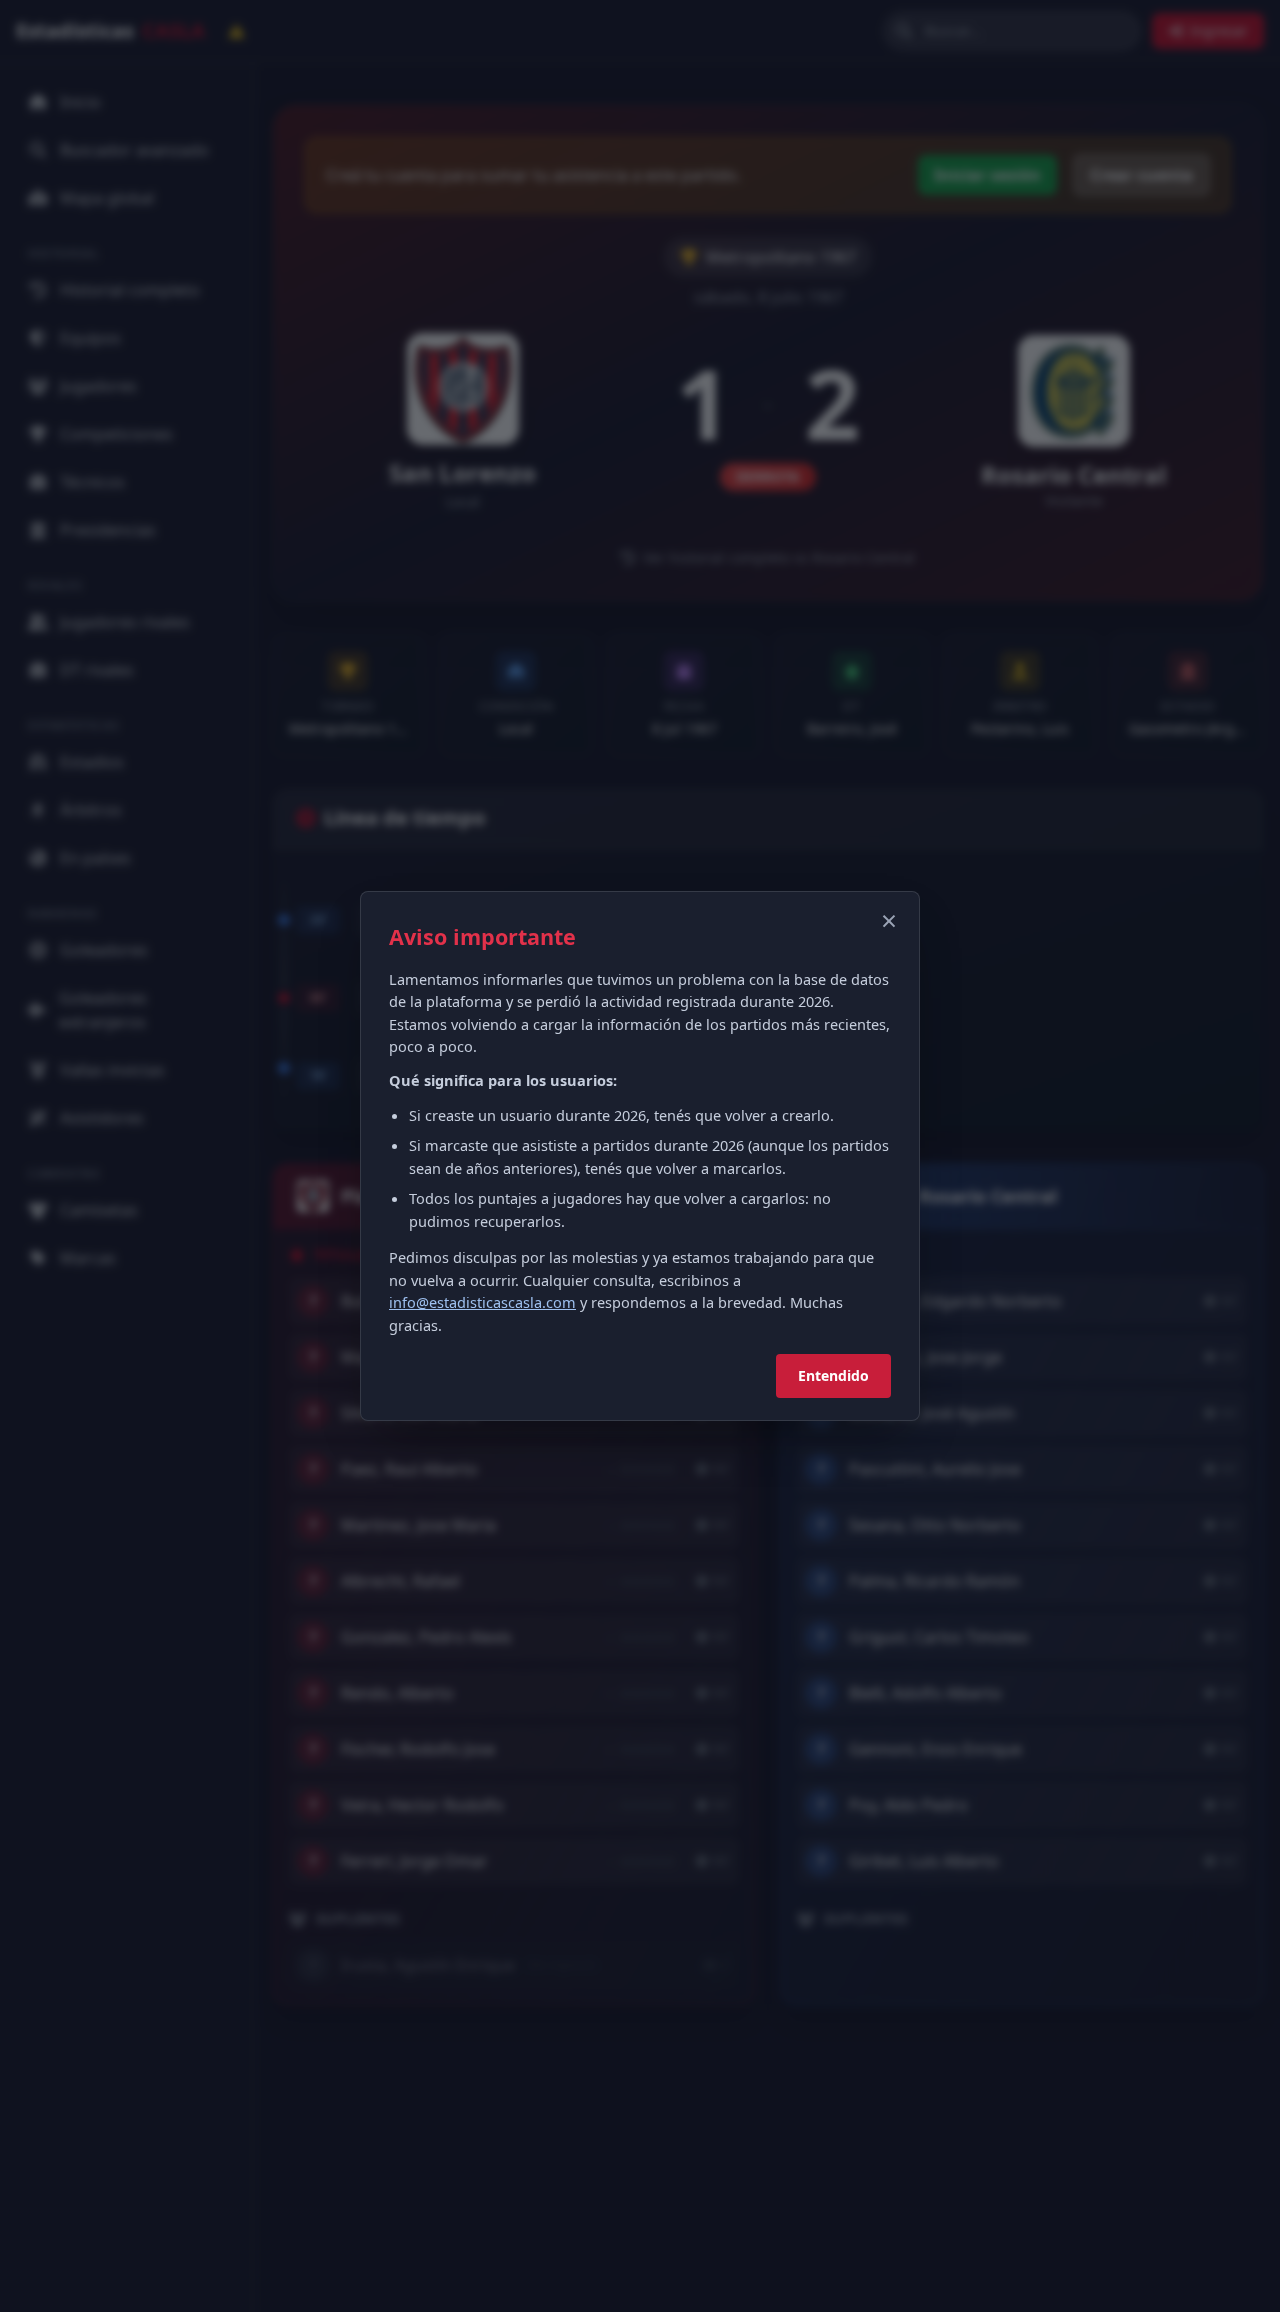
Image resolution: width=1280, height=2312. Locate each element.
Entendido (833, 1375)
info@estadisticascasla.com (482, 1302)
